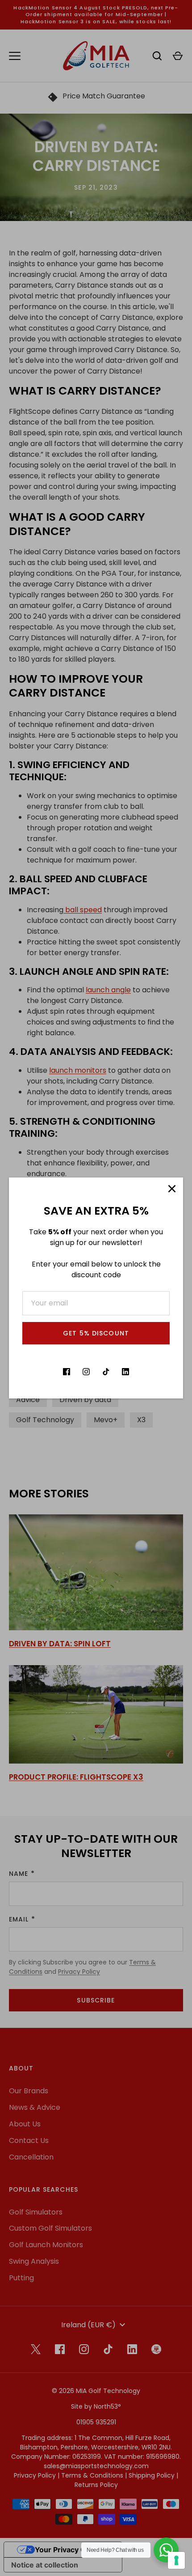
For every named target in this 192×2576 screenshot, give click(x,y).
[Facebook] (67, 1372)
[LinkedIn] (125, 1372)
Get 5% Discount (96, 1333)
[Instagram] (86, 1372)
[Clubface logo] (145, 1372)
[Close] (172, 1189)
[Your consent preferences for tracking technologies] (176, 2560)
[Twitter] (47, 1372)
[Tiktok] (106, 1372)
